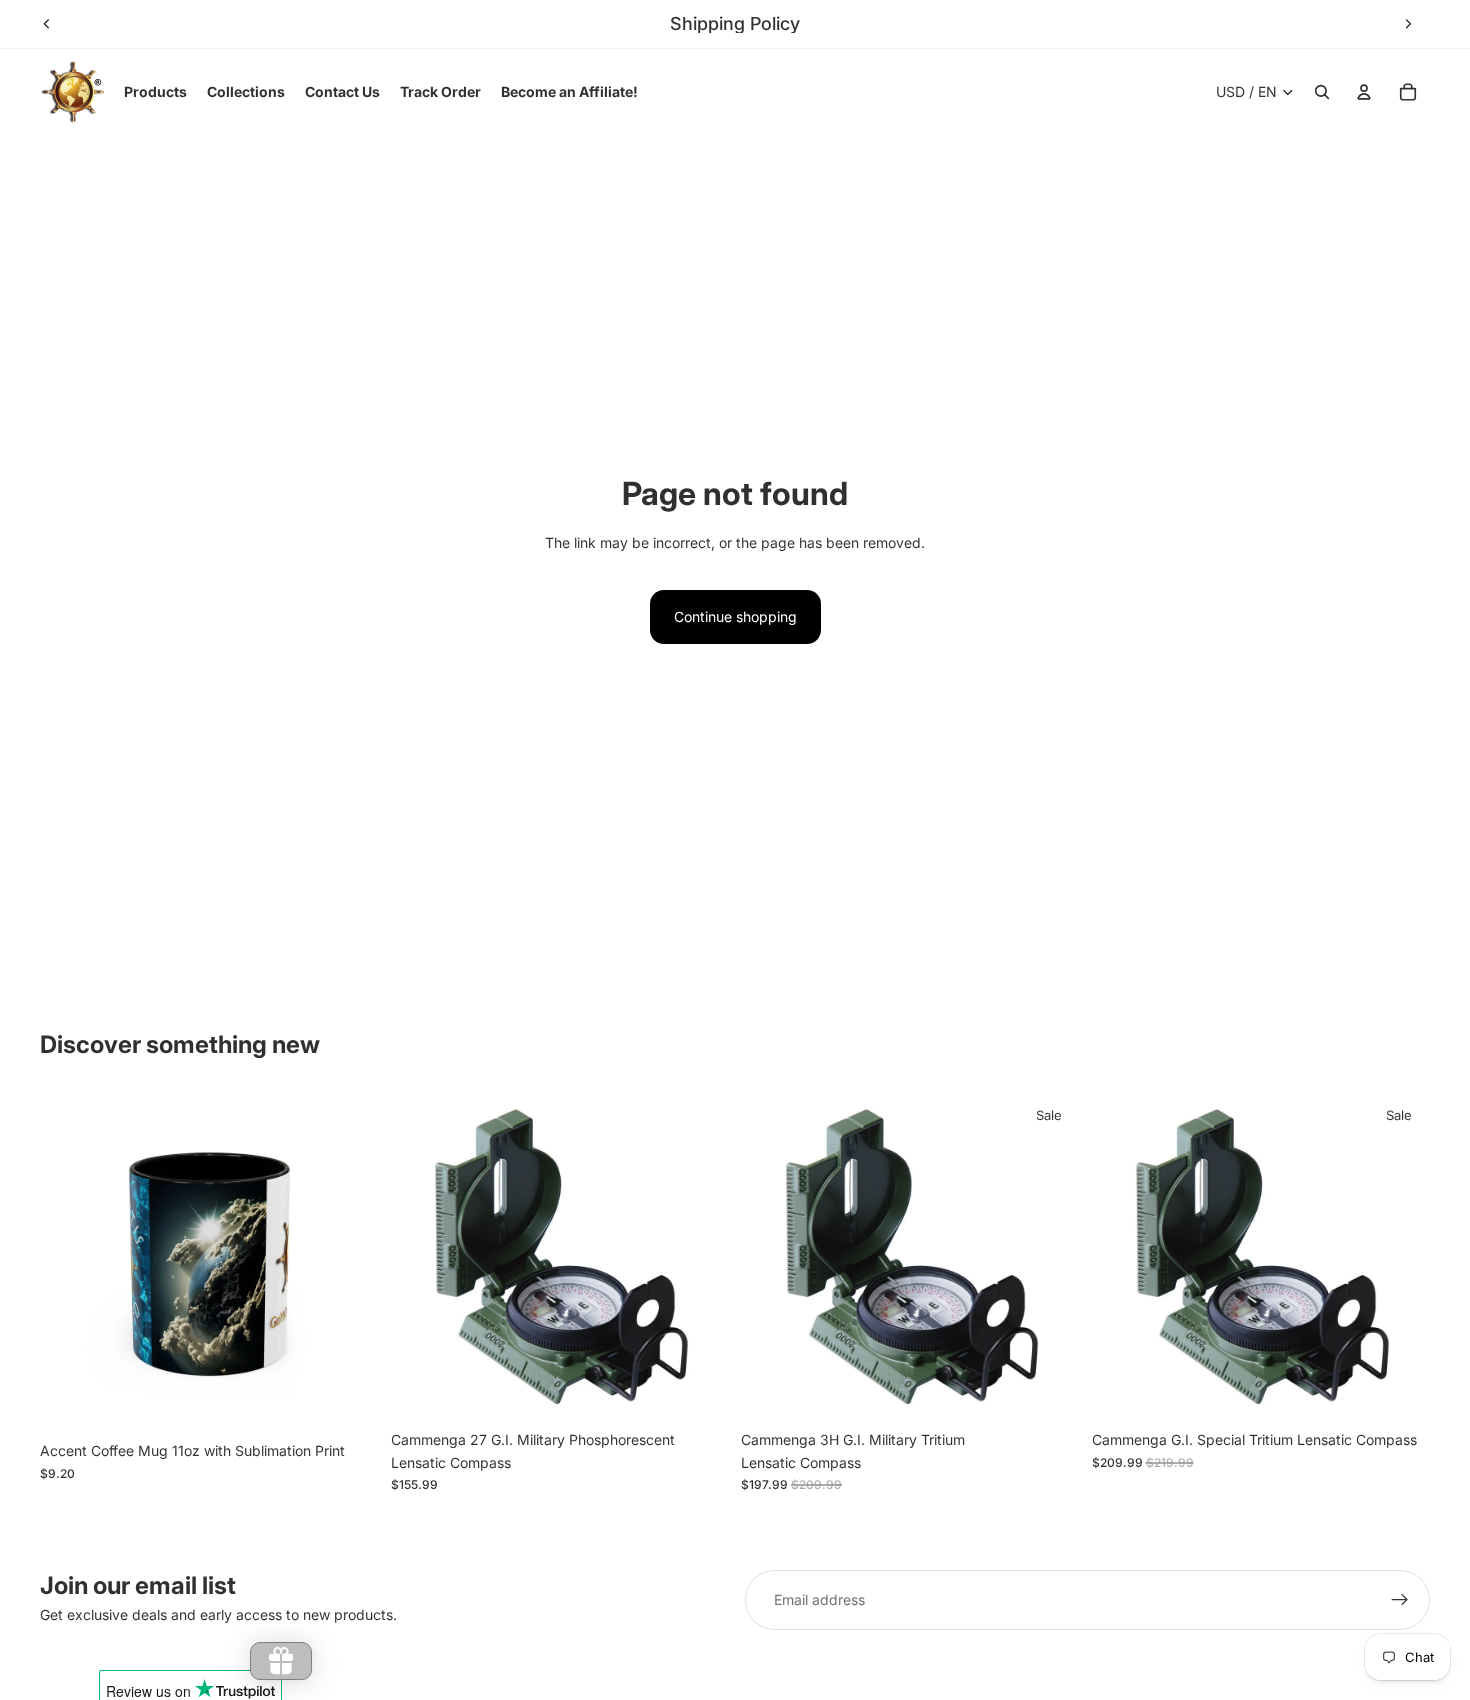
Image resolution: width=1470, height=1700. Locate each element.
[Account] (1364, 92)
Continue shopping (735, 616)
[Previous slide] (47, 24)
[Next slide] (1408, 24)
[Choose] (348, 1402)
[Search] (1322, 92)
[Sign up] (1400, 1600)
